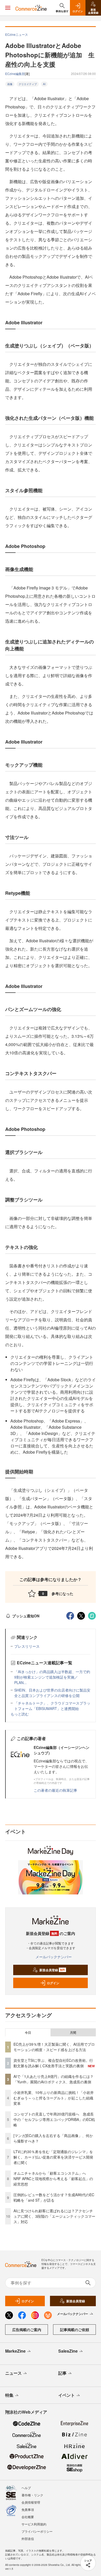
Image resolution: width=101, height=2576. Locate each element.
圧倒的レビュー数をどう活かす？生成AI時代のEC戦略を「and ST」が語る (54, 2197)
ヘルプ (26, 2488)
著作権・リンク (32, 2495)
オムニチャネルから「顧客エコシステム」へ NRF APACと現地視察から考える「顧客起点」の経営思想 (53, 2179)
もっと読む (20, 1714)
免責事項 (28, 2509)
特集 (9, 2395)
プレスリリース (27, 1646)
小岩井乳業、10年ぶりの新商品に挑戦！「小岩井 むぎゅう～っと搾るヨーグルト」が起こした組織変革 (54, 2098)
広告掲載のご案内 (27, 2330)
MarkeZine (15, 2351)
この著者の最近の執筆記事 (55, 1790)
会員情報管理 (31, 2502)
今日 (28, 2032)
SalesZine (68, 2351)
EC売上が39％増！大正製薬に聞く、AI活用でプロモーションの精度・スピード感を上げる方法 (54, 2047)
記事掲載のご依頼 (75, 2330)
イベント (67, 2395)
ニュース (13, 2373)
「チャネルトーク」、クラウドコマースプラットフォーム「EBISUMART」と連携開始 (52, 1706)
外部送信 (28, 2539)
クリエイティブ (28, 84)
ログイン (53, 1983)
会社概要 (28, 2517)
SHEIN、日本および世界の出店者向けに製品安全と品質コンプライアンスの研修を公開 (52, 1693)
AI (44, 84)
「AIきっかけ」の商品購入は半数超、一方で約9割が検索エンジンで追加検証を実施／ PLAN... (52, 1677)
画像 (10, 84)
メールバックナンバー (54, 1957)
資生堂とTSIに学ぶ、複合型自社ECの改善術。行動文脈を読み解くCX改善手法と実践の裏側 (53, 2063)
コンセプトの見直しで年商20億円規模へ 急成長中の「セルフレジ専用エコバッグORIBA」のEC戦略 (54, 2119)
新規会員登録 (52, 1970)
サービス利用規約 (34, 2524)
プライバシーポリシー (37, 2531)
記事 (62, 2373)
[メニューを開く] (8, 8)
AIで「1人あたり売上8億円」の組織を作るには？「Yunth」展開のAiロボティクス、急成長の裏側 (53, 2079)
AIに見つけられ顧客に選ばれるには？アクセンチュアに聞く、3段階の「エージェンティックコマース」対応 (54, 2216)
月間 (73, 2032)
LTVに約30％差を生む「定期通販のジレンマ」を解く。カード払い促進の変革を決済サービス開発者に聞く (53, 2157)
